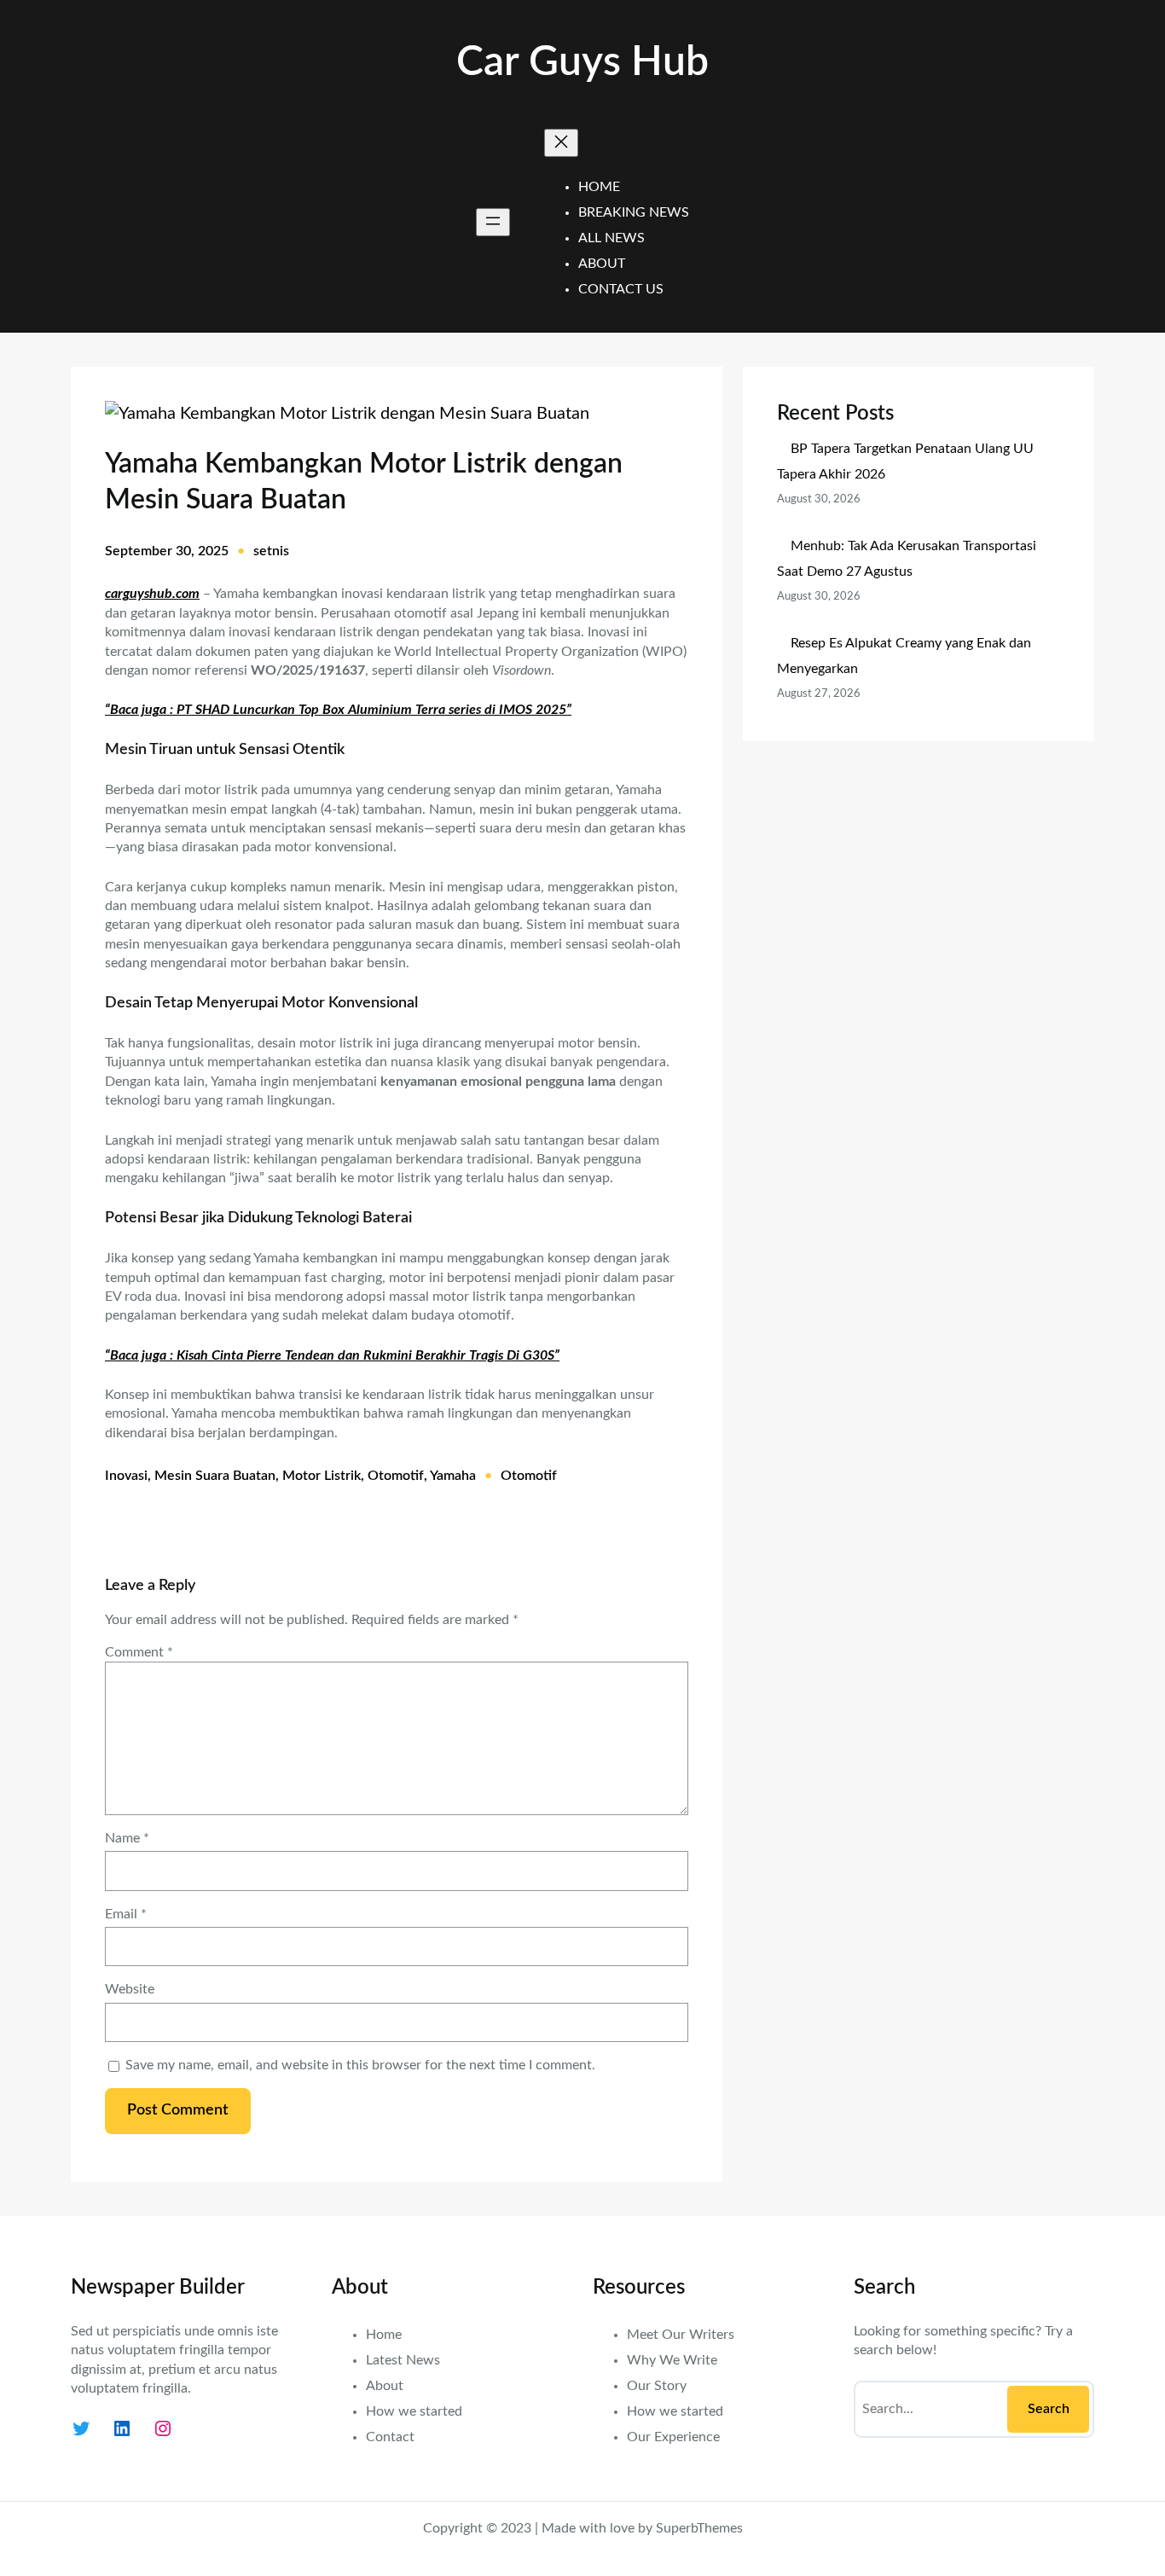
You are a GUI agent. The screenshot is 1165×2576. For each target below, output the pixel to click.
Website (130, 1989)
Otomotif (396, 1476)
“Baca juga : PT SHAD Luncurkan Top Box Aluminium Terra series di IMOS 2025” (338, 710)
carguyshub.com (152, 594)
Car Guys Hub (582, 62)
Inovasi (126, 1476)
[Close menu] (561, 143)
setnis (271, 551)
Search (1049, 2409)
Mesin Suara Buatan (215, 1476)
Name (127, 1838)
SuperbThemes (699, 2528)
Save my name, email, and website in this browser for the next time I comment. (360, 2065)
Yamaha (453, 1476)
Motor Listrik (322, 1476)
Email (126, 1914)
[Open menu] (493, 222)
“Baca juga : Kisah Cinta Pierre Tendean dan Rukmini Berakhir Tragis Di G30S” (332, 1355)
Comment (139, 1652)
